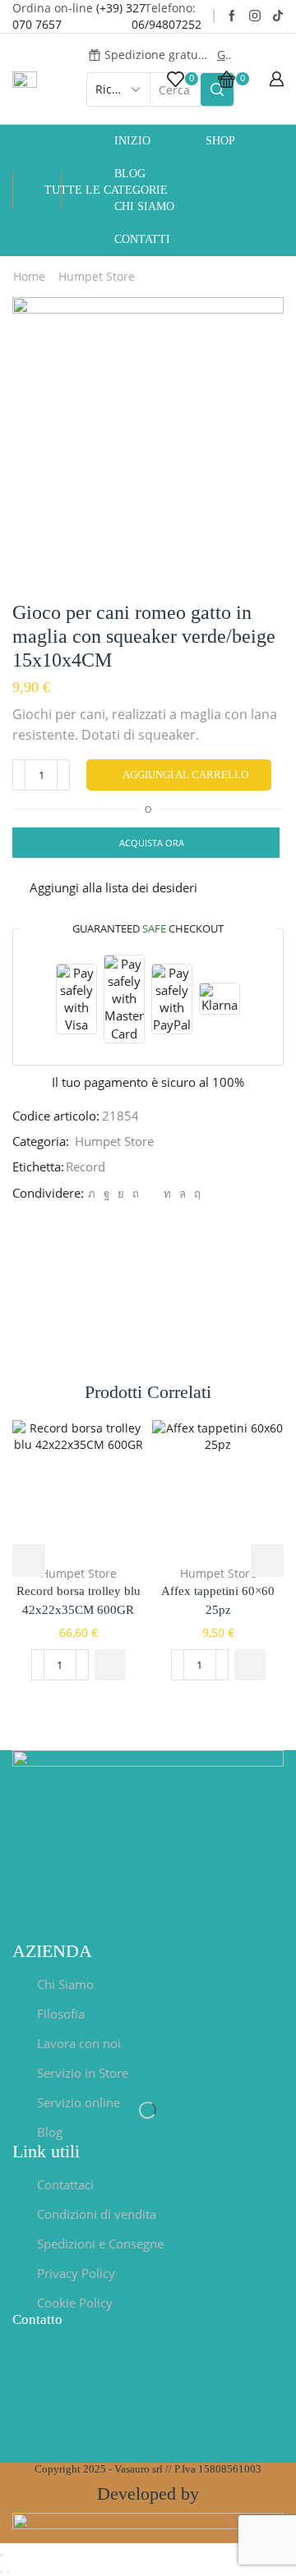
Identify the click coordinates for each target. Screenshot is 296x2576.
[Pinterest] (136, 1194)
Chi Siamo (144, 206)
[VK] (121, 1194)
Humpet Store (97, 276)
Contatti (142, 239)
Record (86, 1167)
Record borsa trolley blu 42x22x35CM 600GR (79, 1600)
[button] (110, 1665)
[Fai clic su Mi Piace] (106, 1194)
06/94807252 (166, 24)
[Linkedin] (167, 1194)
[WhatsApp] (183, 1194)
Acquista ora (152, 843)
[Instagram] (255, 16)
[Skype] (195, 1194)
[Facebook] (232, 16)
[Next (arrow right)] (8, 2572)
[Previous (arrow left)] (2, 2572)
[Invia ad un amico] (151, 1194)
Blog (130, 174)
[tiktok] (278, 16)
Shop (220, 141)
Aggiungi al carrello (185, 775)
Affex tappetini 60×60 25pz (218, 1600)
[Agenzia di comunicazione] (148, 2526)
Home (29, 276)
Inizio (132, 141)
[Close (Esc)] (2, 2555)
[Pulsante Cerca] (217, 89)
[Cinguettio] (92, 1194)
